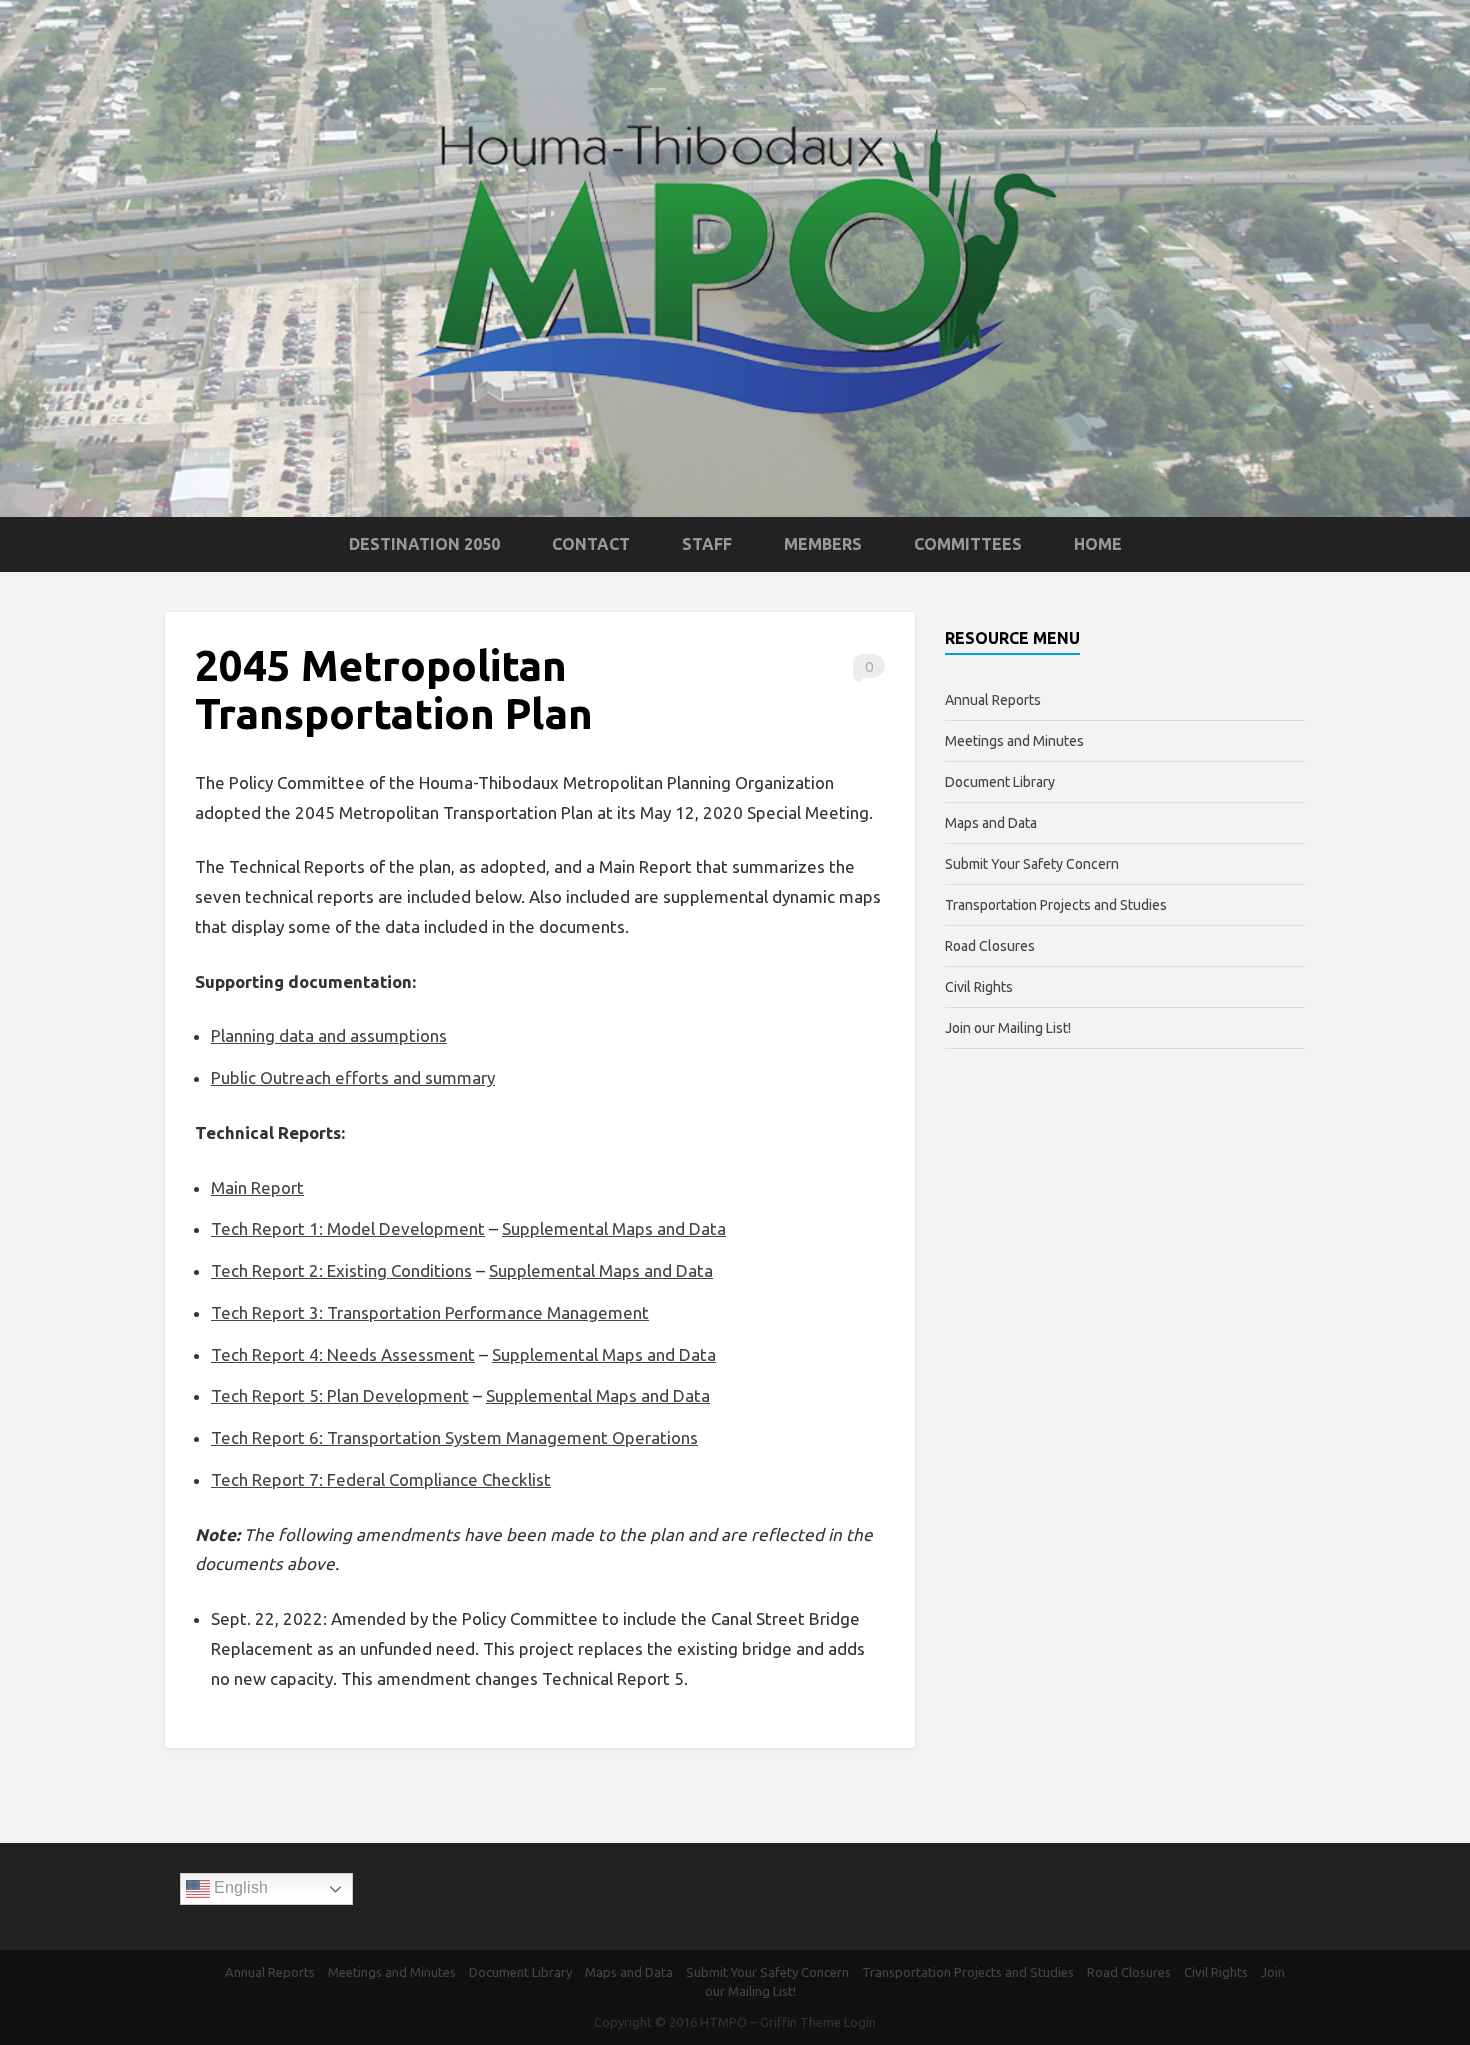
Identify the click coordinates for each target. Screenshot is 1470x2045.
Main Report (257, 1187)
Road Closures (990, 946)
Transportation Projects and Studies (1056, 905)
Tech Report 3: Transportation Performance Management (430, 1312)
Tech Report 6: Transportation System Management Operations (454, 1437)
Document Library (1000, 782)
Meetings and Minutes (1014, 741)
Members (823, 544)
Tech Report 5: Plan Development (340, 1395)
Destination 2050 (424, 544)
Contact (591, 544)
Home (1098, 544)
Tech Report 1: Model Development (348, 1228)
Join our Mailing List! (1008, 1028)
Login (860, 2022)
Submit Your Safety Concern (1032, 864)
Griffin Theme (800, 2022)
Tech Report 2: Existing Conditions (341, 1270)
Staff (707, 544)
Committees (968, 544)
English (239, 1888)
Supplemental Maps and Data (614, 1228)
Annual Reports (993, 700)
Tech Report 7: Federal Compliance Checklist (381, 1479)
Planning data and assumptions (329, 1035)
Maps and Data (991, 823)
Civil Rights (979, 987)
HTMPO (723, 2022)
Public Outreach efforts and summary (353, 1077)
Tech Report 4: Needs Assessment (343, 1354)
